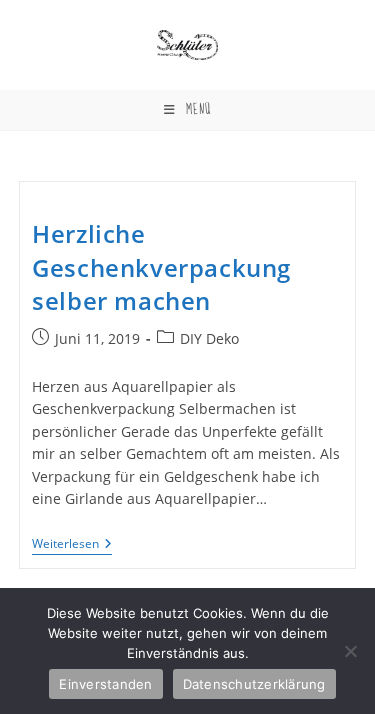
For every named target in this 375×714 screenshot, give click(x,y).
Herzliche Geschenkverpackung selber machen (161, 267)
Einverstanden (105, 684)
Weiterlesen (72, 545)
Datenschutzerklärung (254, 684)
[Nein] (350, 651)
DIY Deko (209, 338)
